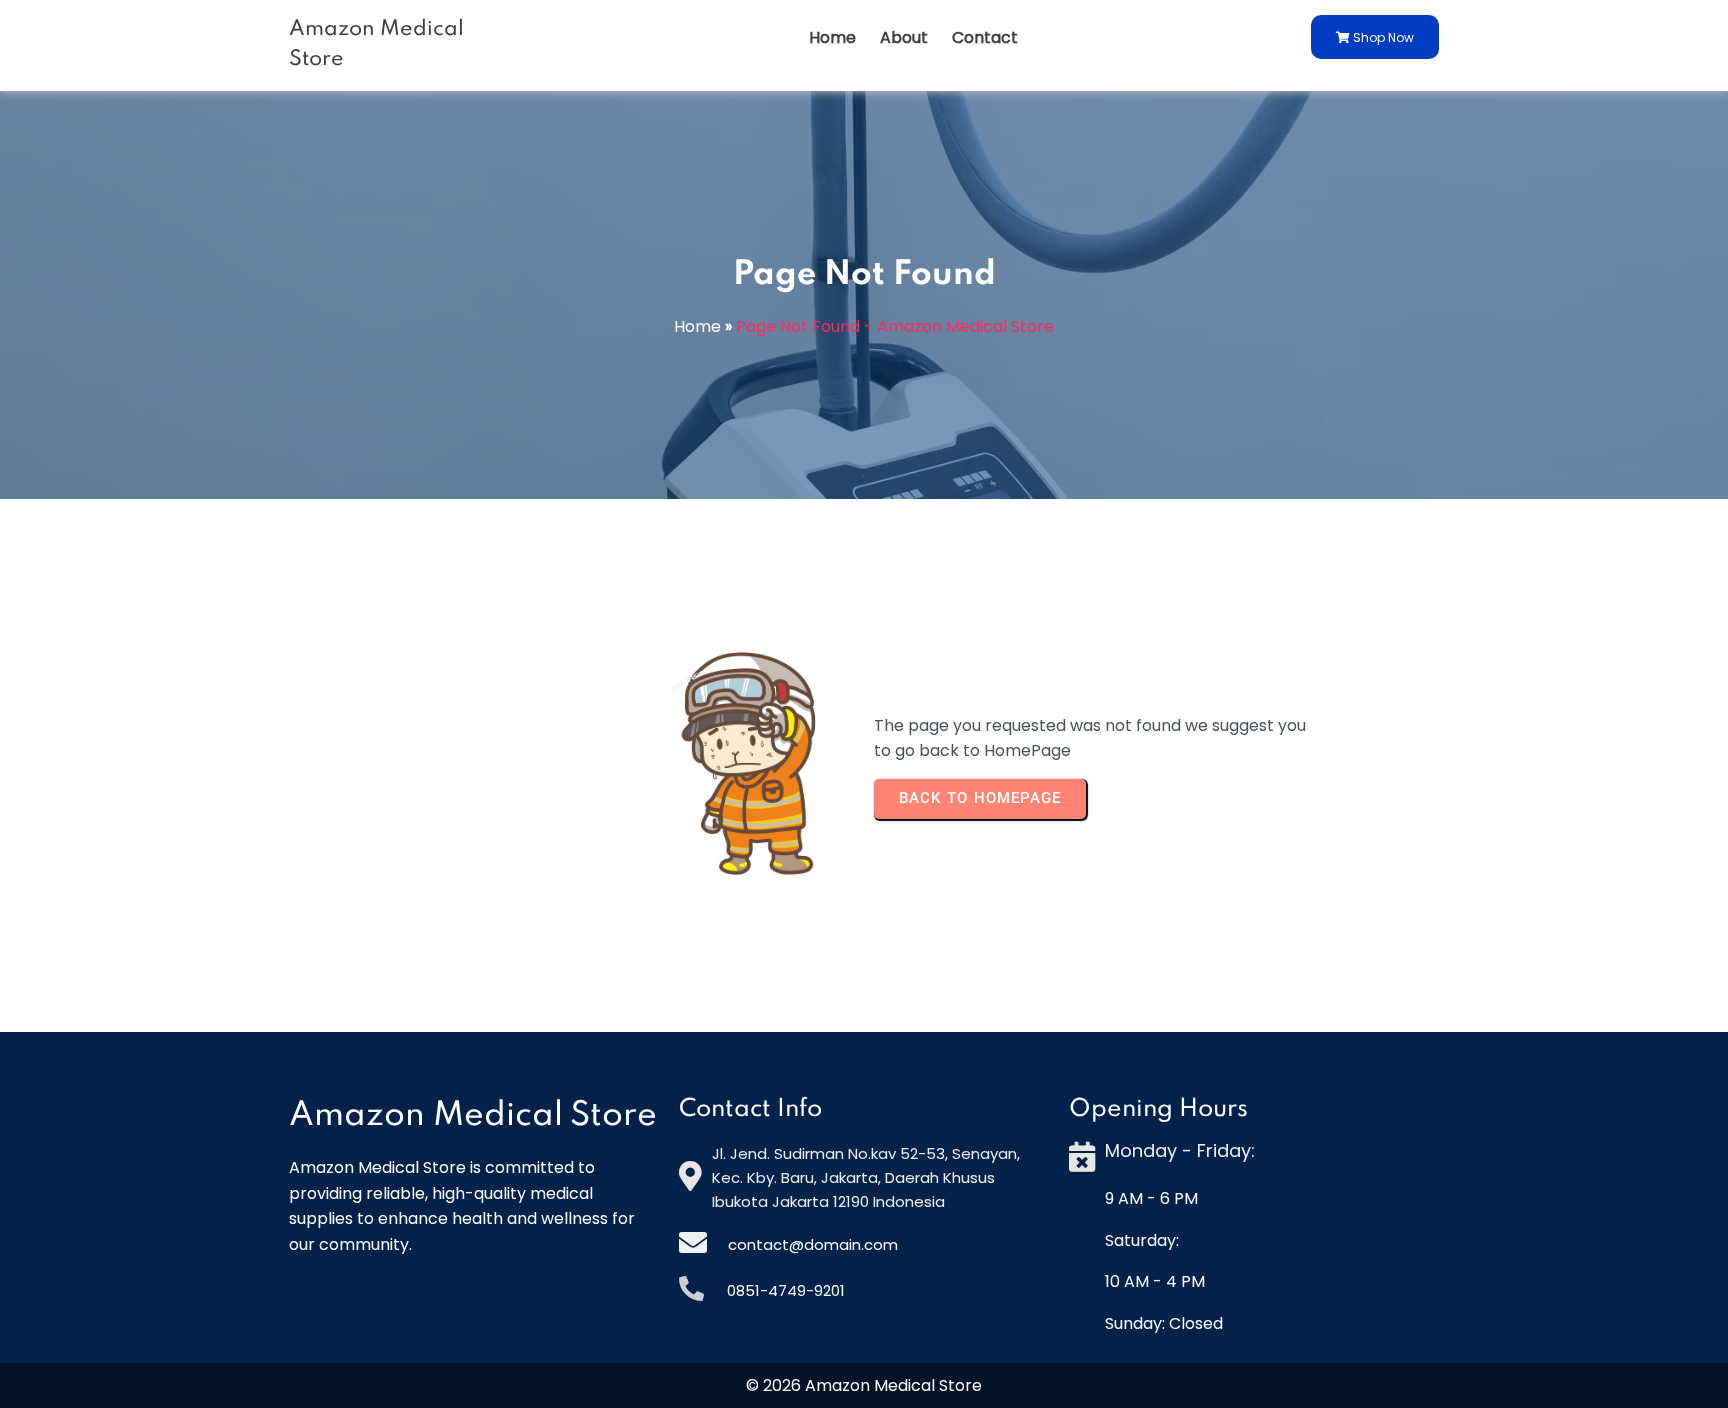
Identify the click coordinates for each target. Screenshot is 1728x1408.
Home (697, 326)
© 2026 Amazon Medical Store (864, 1385)
